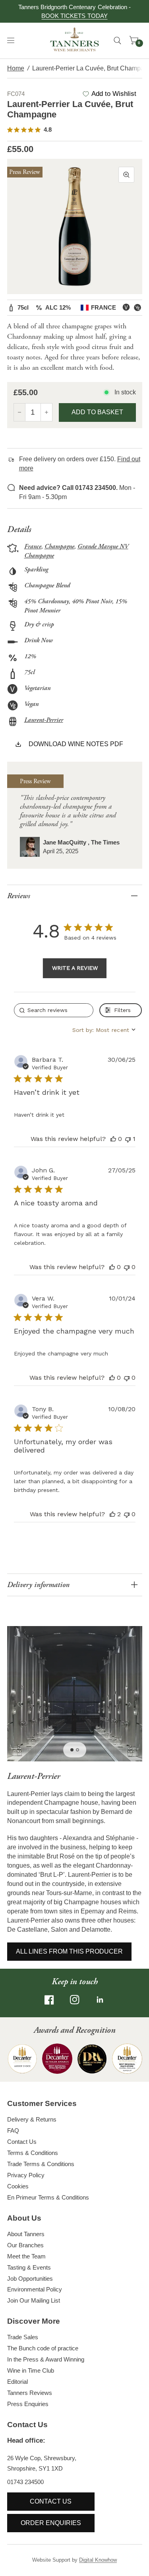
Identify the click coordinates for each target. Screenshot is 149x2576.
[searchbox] (54, 1010)
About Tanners (26, 2234)
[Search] (117, 41)
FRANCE (104, 307)
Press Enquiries (28, 2404)
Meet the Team (26, 2256)
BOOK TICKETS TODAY (74, 16)
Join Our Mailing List (34, 2300)
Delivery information (38, 1585)
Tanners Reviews (30, 2393)
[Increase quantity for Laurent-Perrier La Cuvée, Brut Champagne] (46, 412)
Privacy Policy (26, 2175)
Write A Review (75, 968)
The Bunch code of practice (43, 2348)
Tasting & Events (29, 2267)
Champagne (59, 547)
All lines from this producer (69, 1951)
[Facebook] (49, 2000)
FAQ (13, 2130)
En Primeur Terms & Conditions (48, 2197)
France (33, 547)
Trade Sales (23, 2337)
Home (16, 68)
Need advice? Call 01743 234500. (68, 488)
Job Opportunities (30, 2279)
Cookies (18, 2186)
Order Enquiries (51, 2523)
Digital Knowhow (98, 2560)
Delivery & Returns (32, 2119)
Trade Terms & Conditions (41, 2164)
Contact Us (22, 2142)
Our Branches (25, 2245)
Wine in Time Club (31, 2370)
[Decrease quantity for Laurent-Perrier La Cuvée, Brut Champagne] (19, 412)
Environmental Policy (35, 2289)
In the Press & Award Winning (46, 2359)
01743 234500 (25, 2482)
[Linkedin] (100, 2000)
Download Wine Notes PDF (76, 744)
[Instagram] (75, 2000)
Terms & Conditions (33, 2153)
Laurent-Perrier (44, 720)
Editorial (17, 2382)
